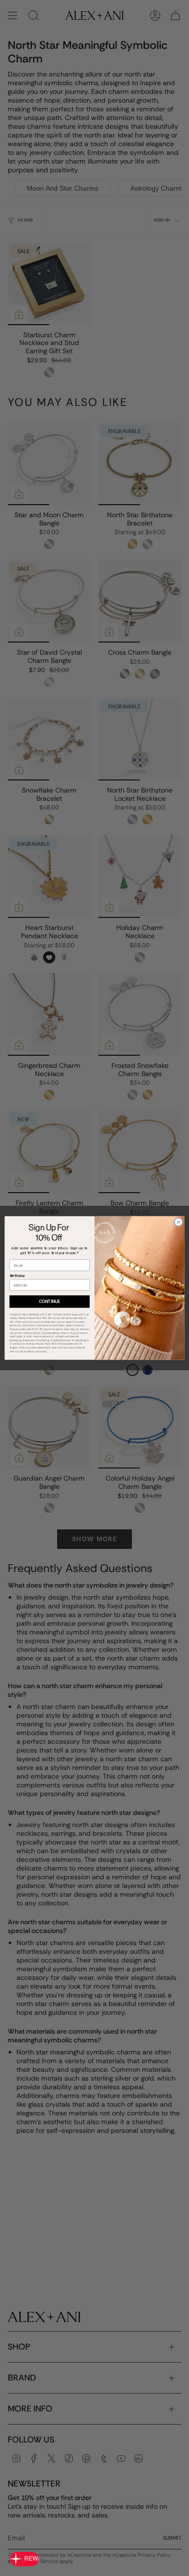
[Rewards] (24, 2559)
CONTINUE (50, 1302)
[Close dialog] (179, 1222)
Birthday (17, 1276)
